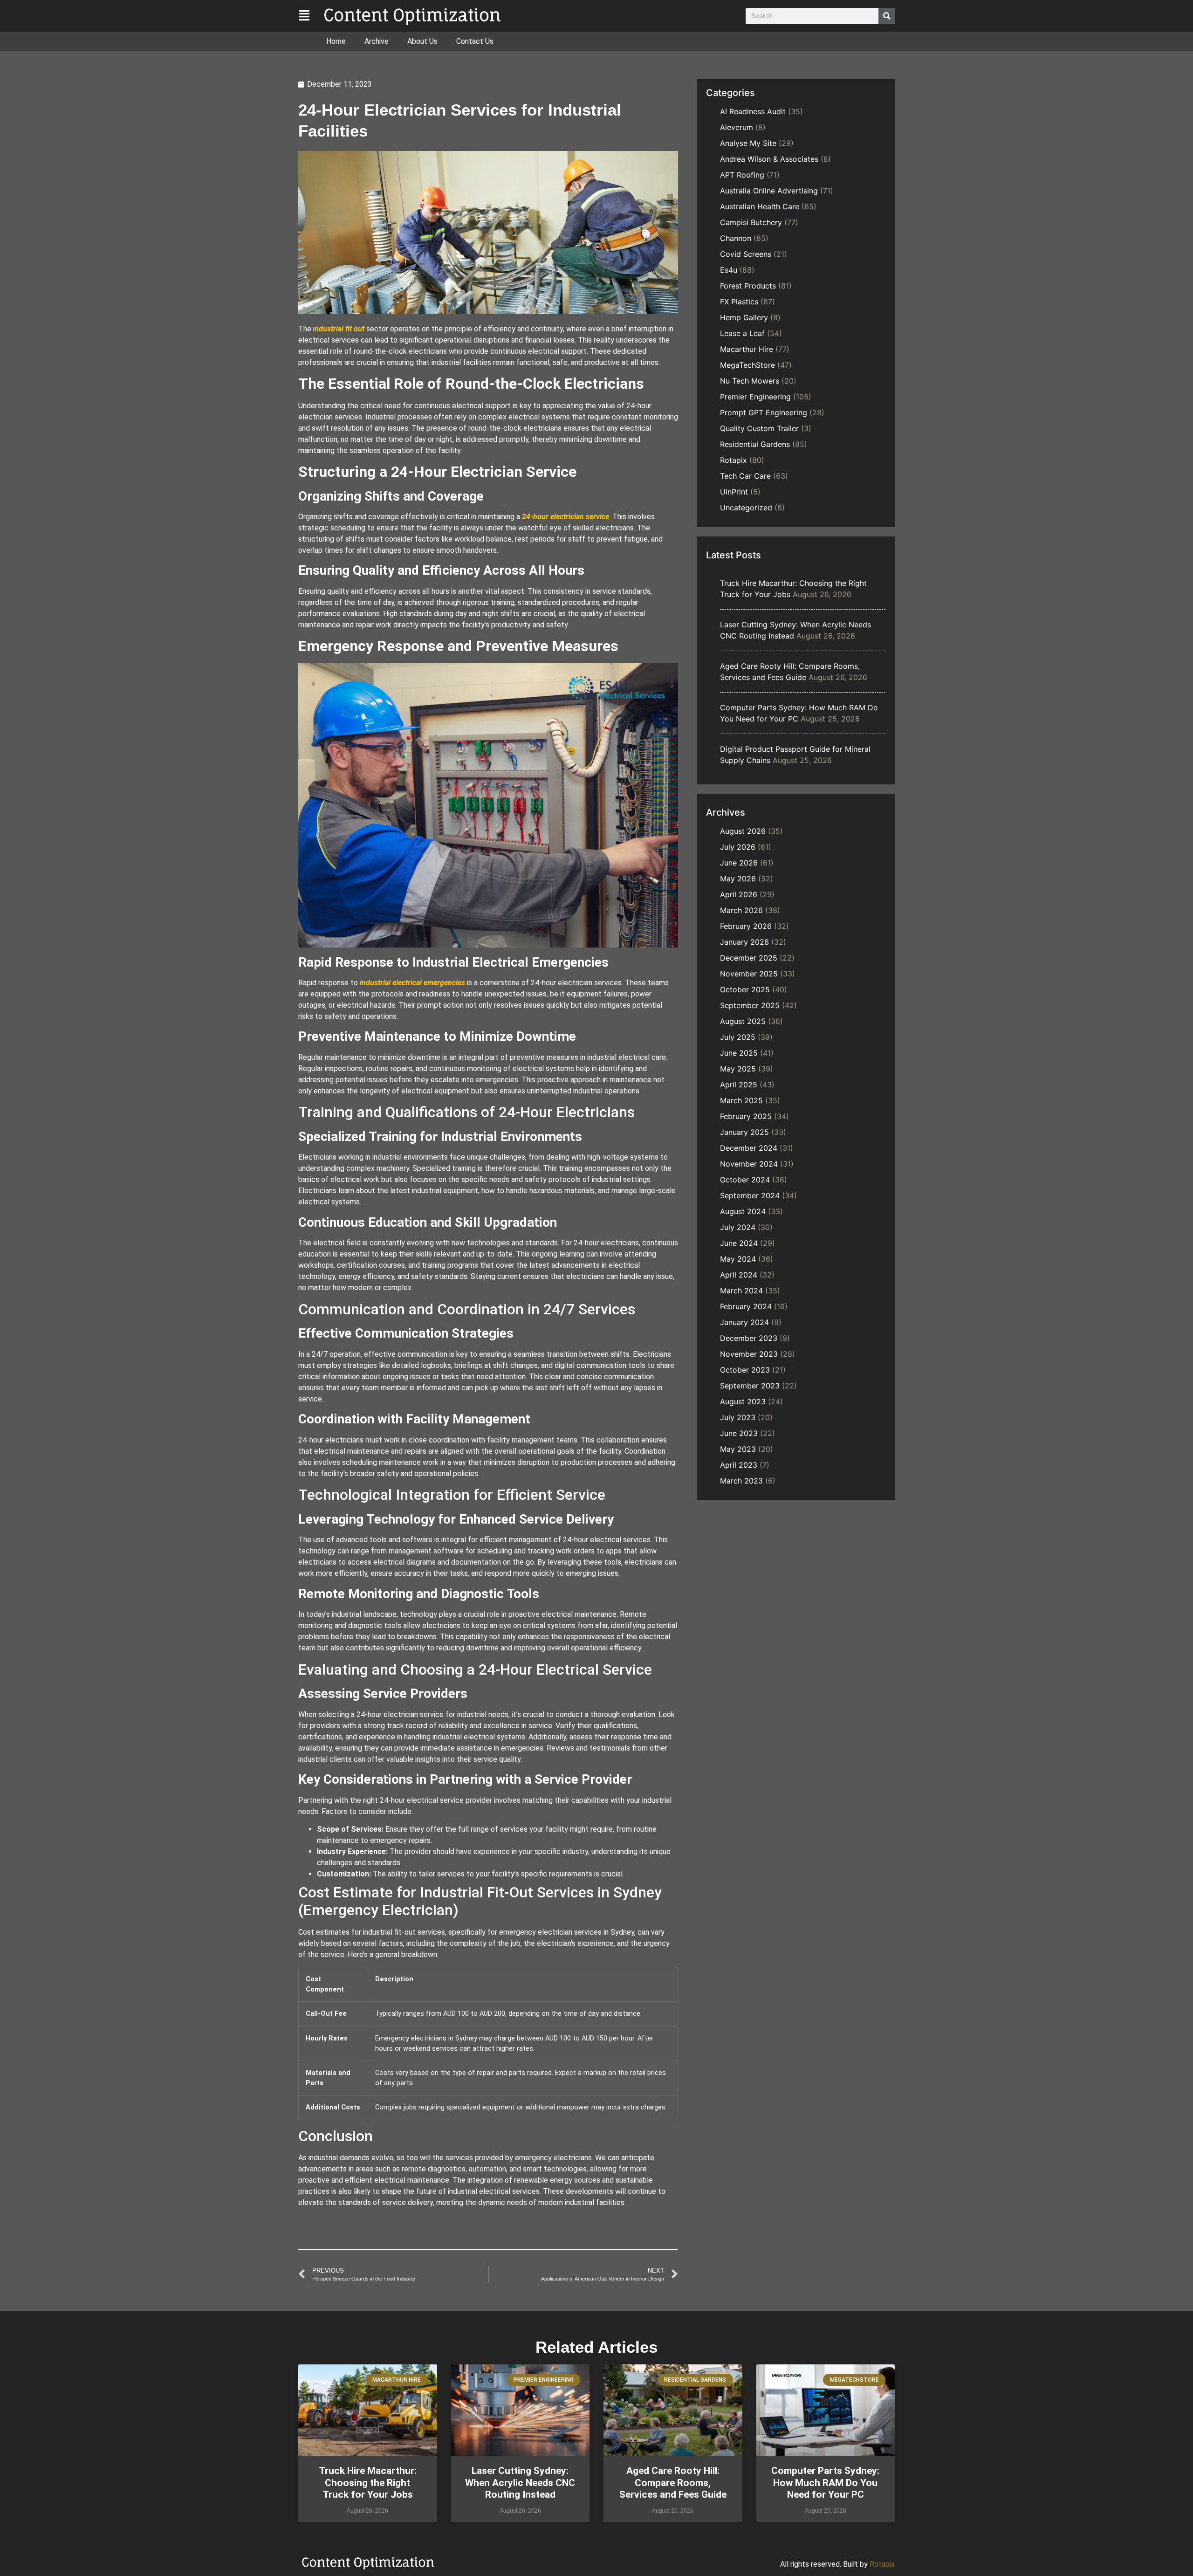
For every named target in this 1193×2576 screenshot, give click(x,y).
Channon (736, 238)
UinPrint (734, 492)
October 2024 (745, 1180)
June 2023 (739, 1433)
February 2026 (746, 926)
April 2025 (739, 1085)
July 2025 (738, 1037)
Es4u (729, 270)
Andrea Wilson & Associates (769, 159)
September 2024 (750, 1195)
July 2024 (738, 1227)
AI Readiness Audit (753, 111)
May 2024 (738, 1259)
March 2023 (741, 1481)
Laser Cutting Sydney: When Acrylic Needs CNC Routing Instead (520, 2482)
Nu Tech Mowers (750, 381)
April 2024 (739, 1275)
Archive (377, 41)
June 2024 (739, 1243)
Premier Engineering (755, 397)
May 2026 (738, 879)
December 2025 (749, 958)
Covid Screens (746, 254)
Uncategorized (746, 508)
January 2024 (744, 1322)
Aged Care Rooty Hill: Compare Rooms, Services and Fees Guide (673, 2482)
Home (336, 41)
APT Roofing (742, 175)
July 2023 (738, 1417)
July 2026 (738, 847)
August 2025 (743, 1021)
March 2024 (741, 1291)
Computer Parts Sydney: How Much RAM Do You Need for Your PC (825, 2482)
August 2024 (743, 1211)
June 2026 (739, 863)
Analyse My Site (748, 143)
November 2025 (749, 974)
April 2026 (739, 894)
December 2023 (749, 1338)
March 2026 (741, 910)
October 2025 (745, 989)
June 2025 (739, 1053)
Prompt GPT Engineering (764, 412)
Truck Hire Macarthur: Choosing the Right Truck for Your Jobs (368, 2482)
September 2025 (750, 1005)
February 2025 (746, 1116)
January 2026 (744, 942)
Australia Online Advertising (769, 191)
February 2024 (746, 1306)
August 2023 (743, 1401)
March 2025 (741, 1100)
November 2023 (749, 1354)
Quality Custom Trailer (759, 428)
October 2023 (745, 1370)
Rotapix (734, 460)
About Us (422, 41)
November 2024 (749, 1164)
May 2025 (738, 1069)
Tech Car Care (745, 476)
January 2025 (744, 1132)
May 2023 (738, 1449)
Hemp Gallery (744, 317)
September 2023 (750, 1386)
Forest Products (748, 286)
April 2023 (739, 1465)
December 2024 (749, 1148)
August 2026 (743, 831)
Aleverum (737, 127)
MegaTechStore (747, 365)
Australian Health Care (760, 206)
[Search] (887, 16)
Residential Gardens (755, 444)
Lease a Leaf (742, 333)
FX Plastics (739, 302)
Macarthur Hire (747, 349)
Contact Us (475, 41)
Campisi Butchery (751, 222)
